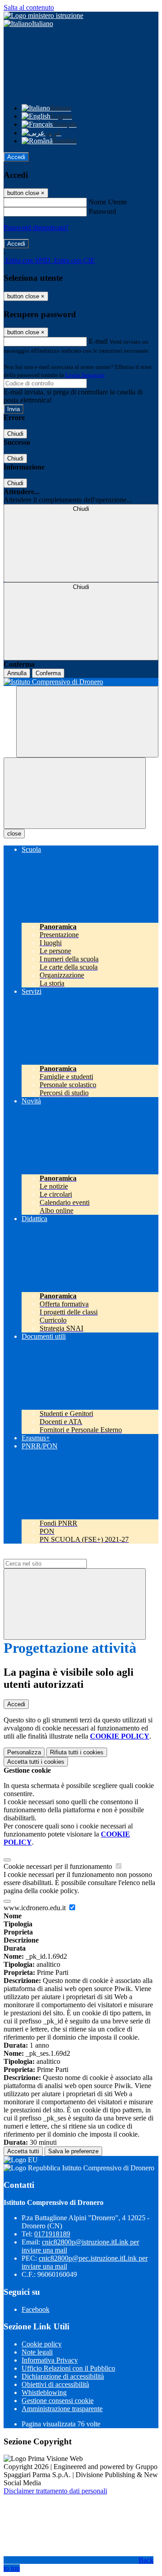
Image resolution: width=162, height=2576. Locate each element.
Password (102, 211)
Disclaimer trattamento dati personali (55, 2491)
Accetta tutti (36, 1762)
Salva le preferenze (73, 2151)
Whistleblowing (44, 2392)
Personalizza (24, 1752)
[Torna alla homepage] (81, 682)
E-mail (98, 341)
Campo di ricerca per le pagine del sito (58, 1555)
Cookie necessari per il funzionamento (59, 1866)
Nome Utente (108, 202)
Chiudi (15, 434)
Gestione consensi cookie (58, 2401)
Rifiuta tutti (77, 1752)
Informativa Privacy (50, 2360)
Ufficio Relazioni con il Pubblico (68, 2368)
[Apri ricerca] (87, 722)
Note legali (37, 2352)
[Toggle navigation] (75, 793)
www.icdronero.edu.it (36, 1908)
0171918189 (52, 2234)
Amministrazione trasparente (62, 2409)
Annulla (17, 673)
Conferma (48, 673)
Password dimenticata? (36, 228)
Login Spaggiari (85, 375)
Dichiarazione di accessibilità (63, 2376)
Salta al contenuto (29, 7)
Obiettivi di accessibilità (55, 2384)
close (14, 834)
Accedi (16, 157)
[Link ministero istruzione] (43, 15)
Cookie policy (42, 2344)
